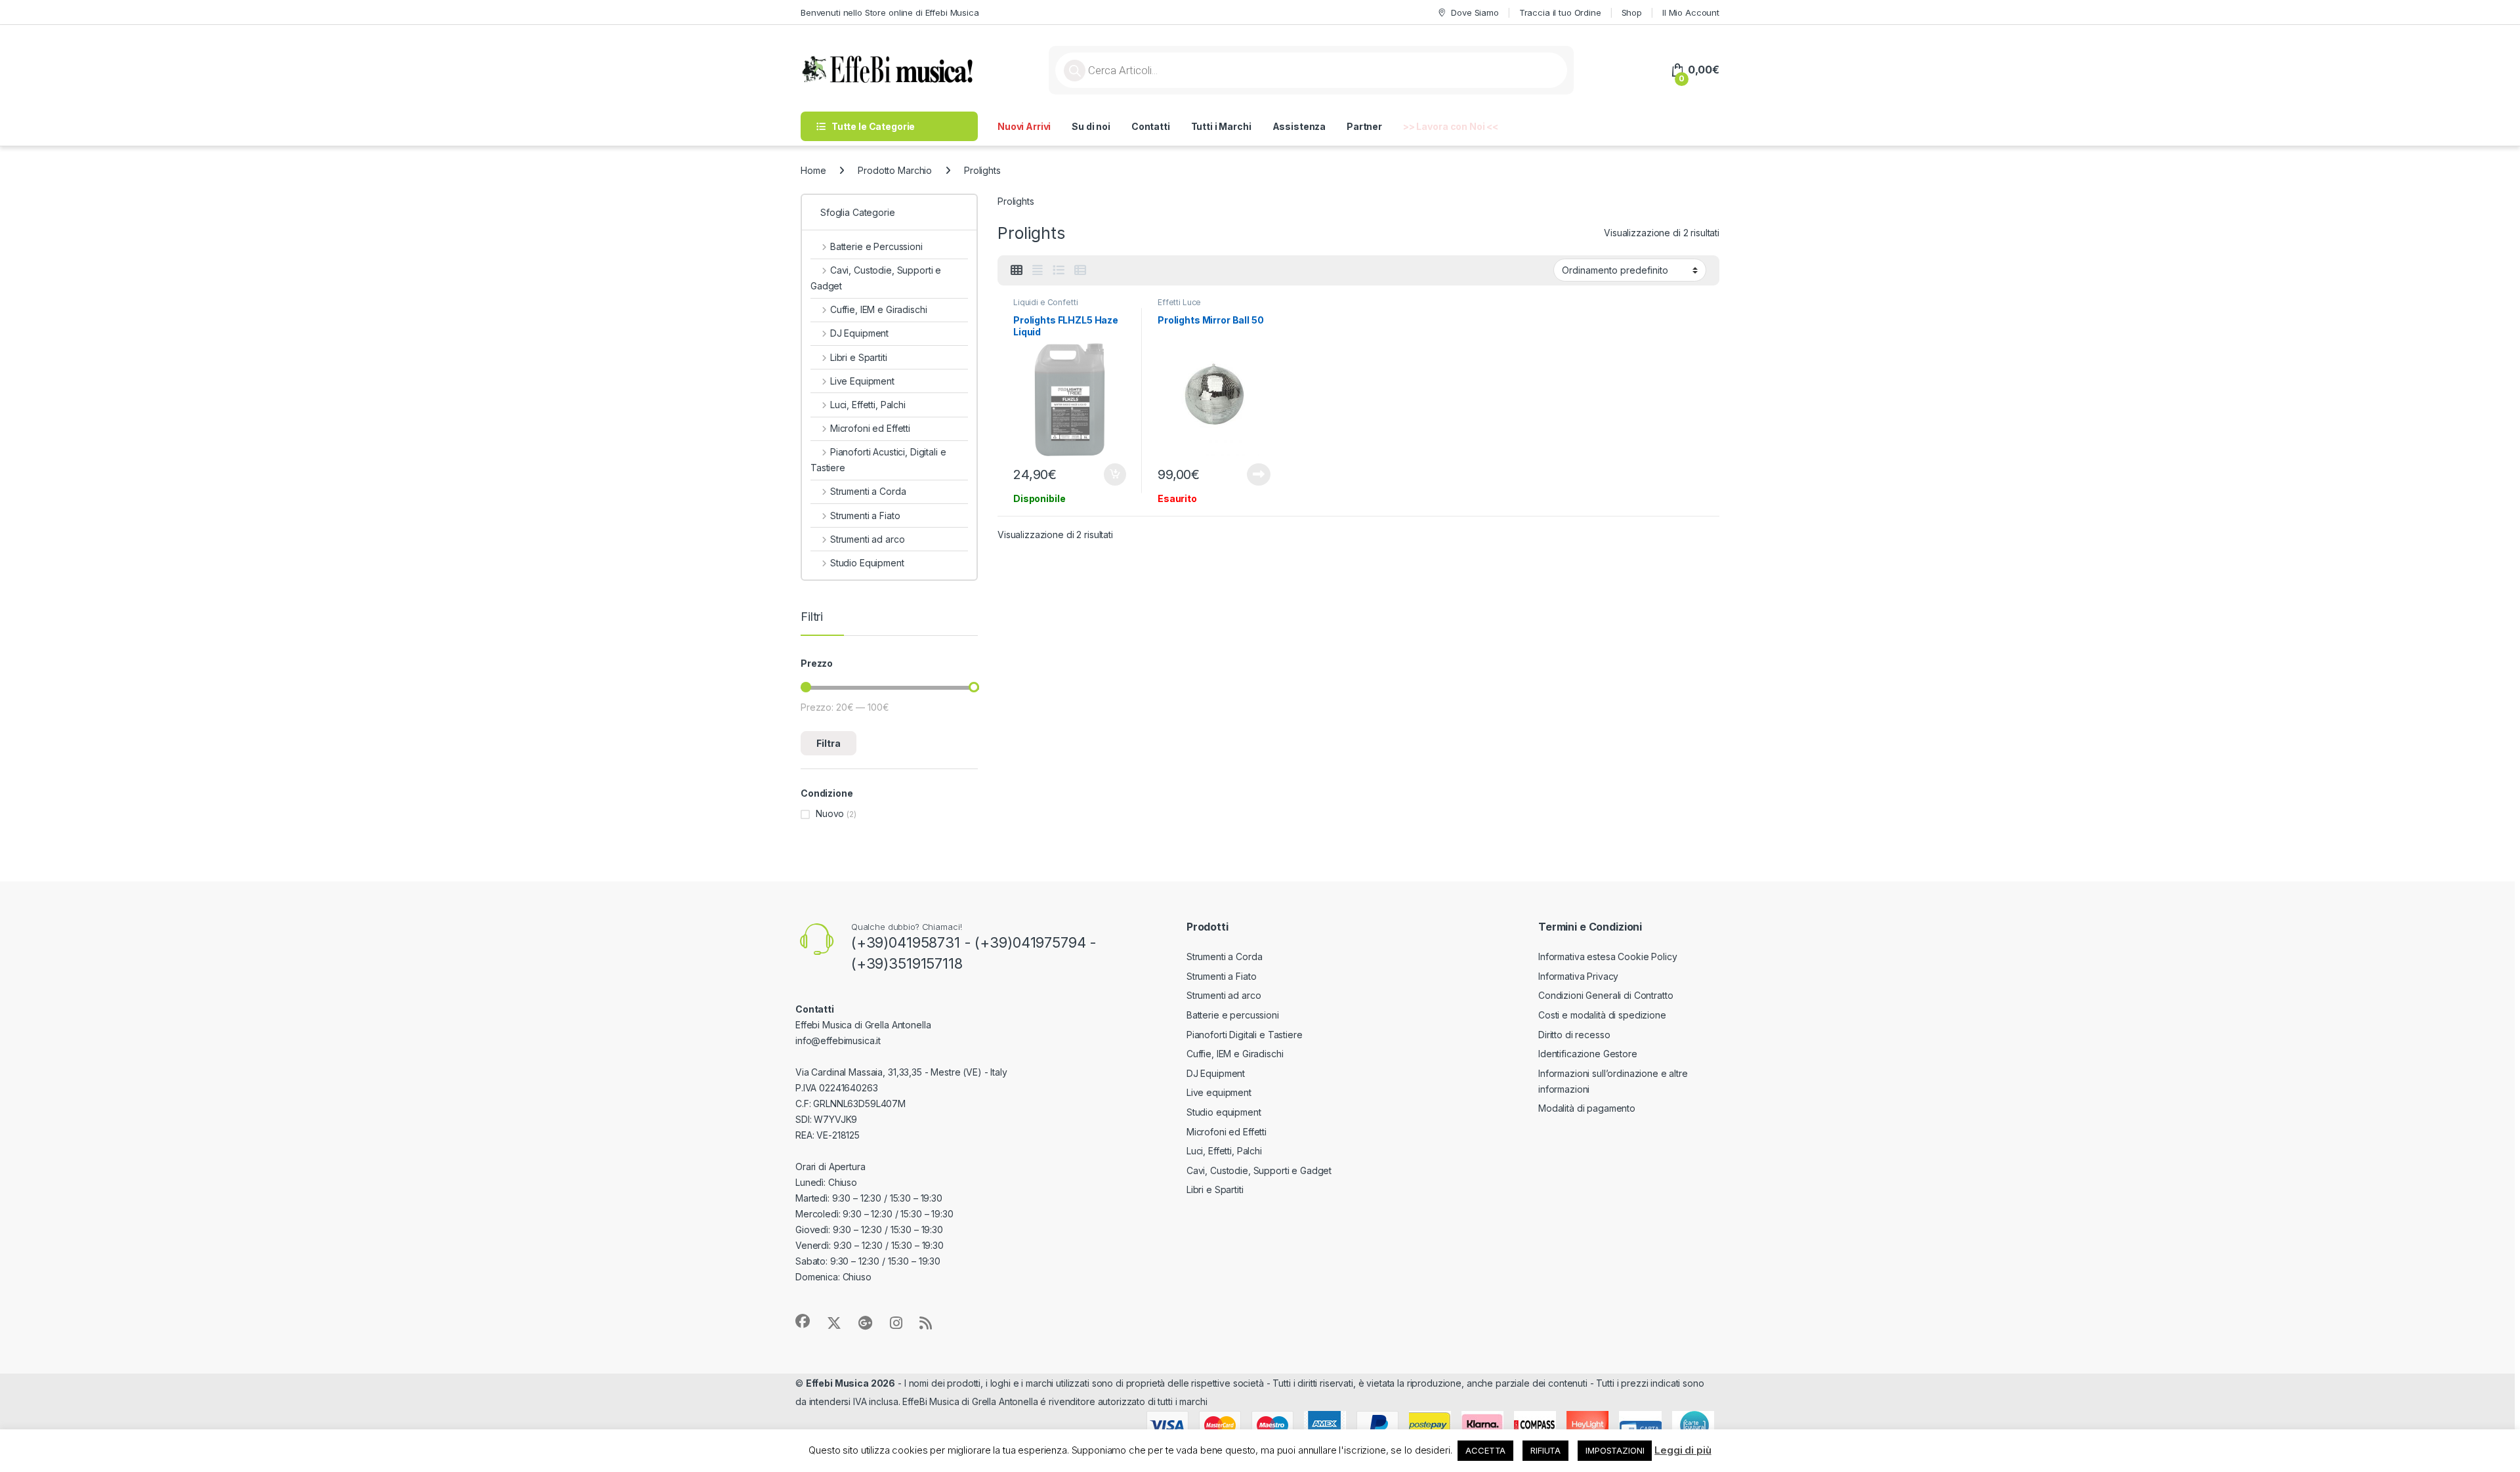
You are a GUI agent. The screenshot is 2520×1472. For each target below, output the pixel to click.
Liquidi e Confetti (1045, 302)
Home (813, 170)
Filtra (829, 743)
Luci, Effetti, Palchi (868, 405)
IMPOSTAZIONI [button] (1615, 1450)
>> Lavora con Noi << (1451, 126)
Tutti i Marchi (1221, 126)
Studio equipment (1224, 1112)
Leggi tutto (1259, 474)
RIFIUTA (1545, 1450)
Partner (1364, 126)
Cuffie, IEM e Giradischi (878, 309)
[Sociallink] (803, 1321)
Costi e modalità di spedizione (1602, 1015)
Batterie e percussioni (1233, 1015)
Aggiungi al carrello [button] (1107, 474)
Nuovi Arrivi (1024, 126)
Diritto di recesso (1574, 1035)
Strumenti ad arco (867, 539)
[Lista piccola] (1080, 270)
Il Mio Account (1691, 12)
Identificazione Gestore (1588, 1054)
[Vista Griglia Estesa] (1038, 270)
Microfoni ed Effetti (870, 428)
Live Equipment (862, 381)
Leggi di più (1683, 1450)
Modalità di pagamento (1587, 1108)
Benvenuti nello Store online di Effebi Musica (890, 12)
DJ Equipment (859, 333)
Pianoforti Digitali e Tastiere (1245, 1035)
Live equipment (1219, 1092)
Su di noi (1091, 126)
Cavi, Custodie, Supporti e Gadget (876, 278)
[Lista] (1059, 270)
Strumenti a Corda (868, 491)
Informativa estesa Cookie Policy (1608, 957)
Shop (1632, 12)
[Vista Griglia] (1017, 270)
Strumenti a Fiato (865, 515)
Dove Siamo (1475, 12)
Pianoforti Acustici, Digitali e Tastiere (878, 460)
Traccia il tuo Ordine (1560, 12)
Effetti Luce (1179, 302)
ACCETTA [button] (1485, 1450)
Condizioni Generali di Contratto (1606, 995)
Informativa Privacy (1578, 976)
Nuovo (830, 813)
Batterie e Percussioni (876, 246)
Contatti (1151, 126)
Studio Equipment (867, 563)
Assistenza (1299, 126)
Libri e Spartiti (859, 357)
